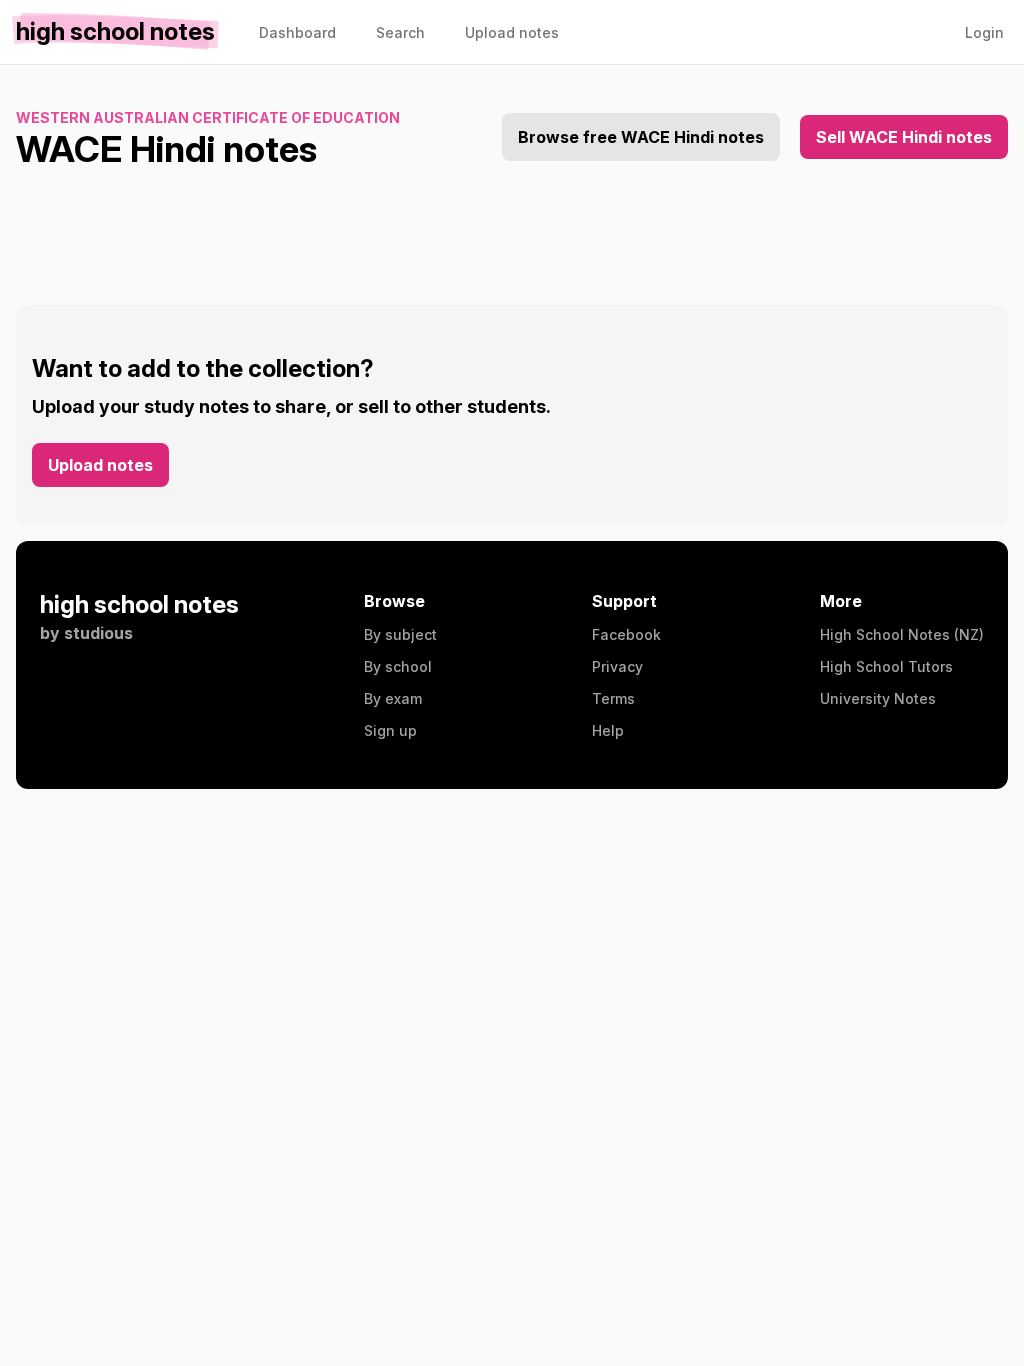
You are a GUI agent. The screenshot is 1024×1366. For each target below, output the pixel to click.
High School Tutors (886, 666)
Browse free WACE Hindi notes (641, 137)
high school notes (139, 604)
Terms (613, 698)
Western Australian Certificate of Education (208, 117)
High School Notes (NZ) (902, 634)
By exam (393, 698)
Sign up (390, 730)
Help (608, 730)
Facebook (626, 634)
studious (98, 633)
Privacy (617, 666)
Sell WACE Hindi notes (904, 137)
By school (398, 666)
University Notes (878, 698)
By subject (400, 634)
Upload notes (100, 465)
